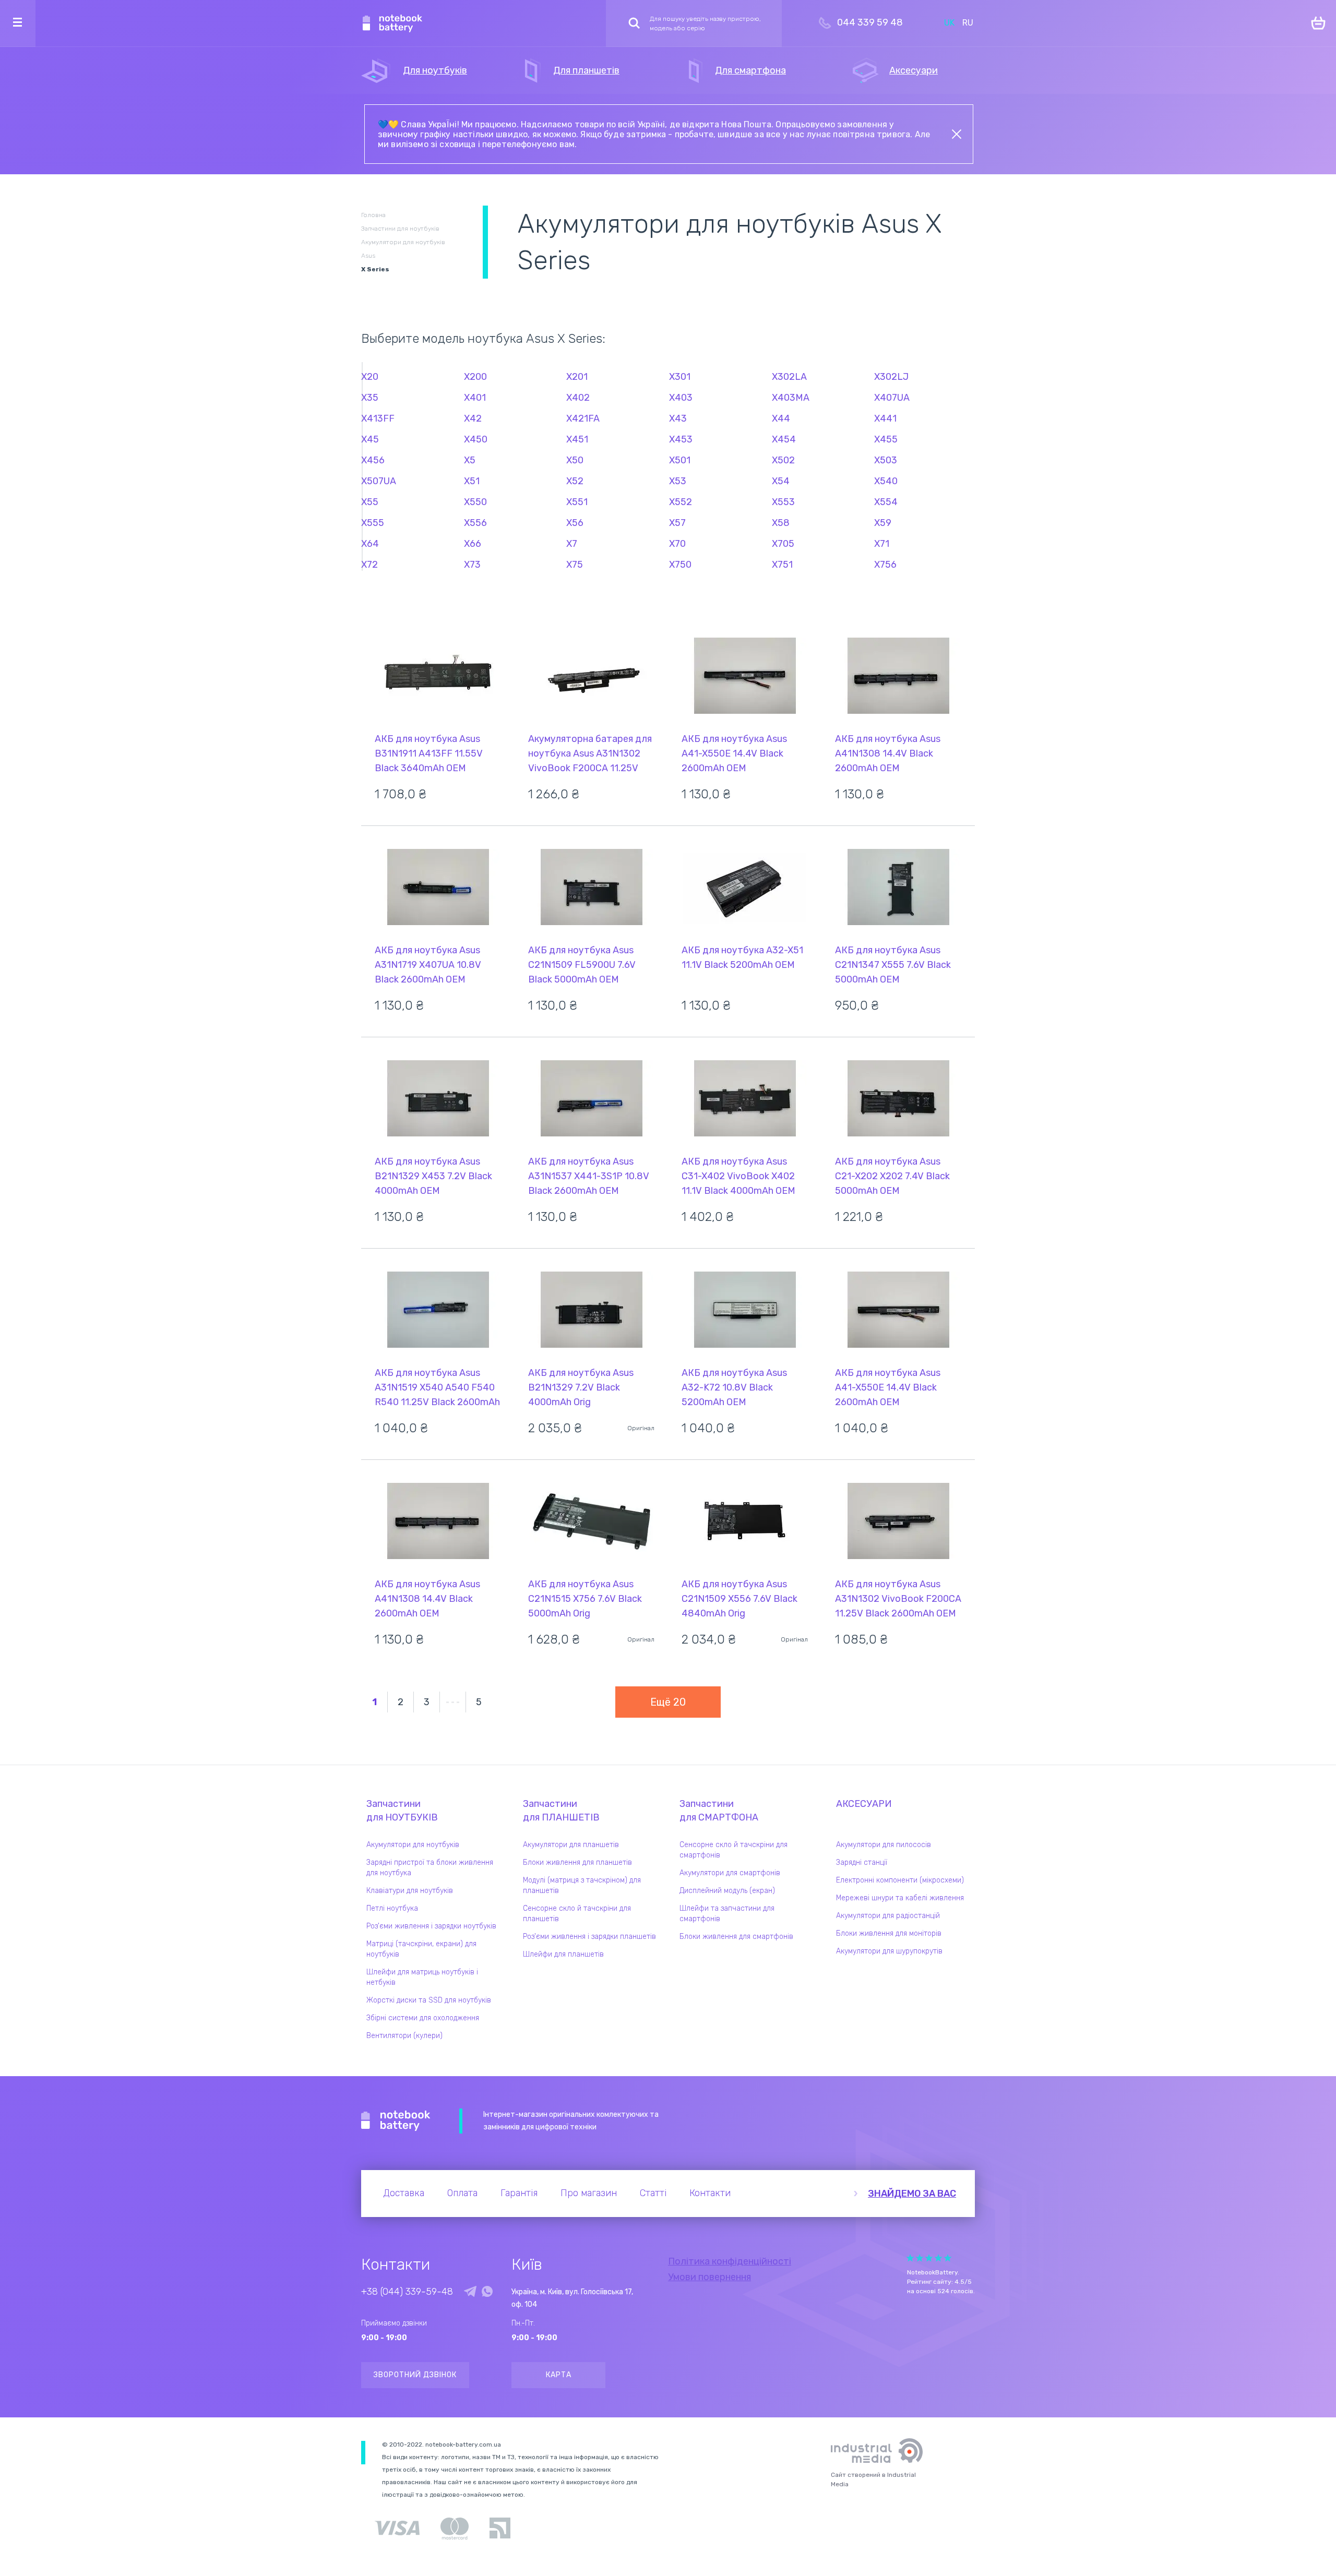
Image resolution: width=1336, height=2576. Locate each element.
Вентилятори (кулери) (404, 2036)
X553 (783, 502)
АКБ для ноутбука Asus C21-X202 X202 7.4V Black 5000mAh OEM (892, 1176)
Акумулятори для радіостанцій (888, 1916)
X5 (470, 460)
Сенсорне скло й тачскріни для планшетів (577, 1914)
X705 (783, 544)
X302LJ (891, 377)
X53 (678, 481)
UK (949, 23)
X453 (681, 439)
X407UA (892, 398)
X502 (783, 460)
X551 (577, 502)
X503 (886, 460)
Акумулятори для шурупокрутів (889, 1951)
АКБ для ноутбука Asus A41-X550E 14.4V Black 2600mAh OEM (734, 753)
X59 (883, 523)
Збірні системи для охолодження (423, 2018)
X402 (578, 398)
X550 (475, 502)
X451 (577, 439)
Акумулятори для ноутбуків (413, 1845)
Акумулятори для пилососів (884, 1845)
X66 (473, 544)
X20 (370, 377)
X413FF (378, 418)
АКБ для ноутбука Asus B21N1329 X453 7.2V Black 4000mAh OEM (433, 1176)
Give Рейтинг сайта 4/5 (938, 2258)
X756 (885, 565)
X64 (370, 544)
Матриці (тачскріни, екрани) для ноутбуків (421, 1949)
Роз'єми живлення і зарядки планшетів (589, 1937)
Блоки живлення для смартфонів (736, 1937)
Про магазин (589, 2193)
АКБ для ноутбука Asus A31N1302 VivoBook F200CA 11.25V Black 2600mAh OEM (898, 1599)
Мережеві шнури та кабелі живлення (900, 1898)
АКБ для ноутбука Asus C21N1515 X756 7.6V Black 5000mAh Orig (585, 1599)
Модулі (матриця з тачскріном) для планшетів (582, 1885)
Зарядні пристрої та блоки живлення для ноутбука (430, 1868)
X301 (680, 377)
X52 (575, 481)
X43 (678, 418)
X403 (681, 398)
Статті (653, 2193)
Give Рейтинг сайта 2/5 (920, 2258)
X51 (472, 481)
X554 (886, 502)
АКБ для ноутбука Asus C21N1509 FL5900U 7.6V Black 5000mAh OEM (582, 965)
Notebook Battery (396, 2121)
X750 (680, 565)
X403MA (791, 398)
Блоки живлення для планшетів (577, 1862)
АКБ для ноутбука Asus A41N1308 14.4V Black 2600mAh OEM (888, 753)
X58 (781, 523)
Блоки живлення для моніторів (889, 1933)
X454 (784, 439)
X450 (476, 439)
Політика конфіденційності (730, 2261)
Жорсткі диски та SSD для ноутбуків (429, 2000)
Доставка (404, 2193)
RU (968, 23)
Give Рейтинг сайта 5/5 (948, 2258)
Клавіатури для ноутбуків (410, 1891)
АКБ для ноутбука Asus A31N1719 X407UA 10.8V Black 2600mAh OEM (428, 965)
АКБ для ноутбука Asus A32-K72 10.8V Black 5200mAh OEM (734, 1387)
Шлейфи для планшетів (563, 1954)
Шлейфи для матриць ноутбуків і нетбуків (422, 1977)
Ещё (668, 1702)
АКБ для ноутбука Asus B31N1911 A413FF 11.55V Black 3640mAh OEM (429, 753)
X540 (886, 481)
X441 (885, 418)
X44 (781, 418)
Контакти (710, 2193)
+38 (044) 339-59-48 (407, 2292)
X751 (782, 565)
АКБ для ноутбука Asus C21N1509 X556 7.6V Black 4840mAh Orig (739, 1599)
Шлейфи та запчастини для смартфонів (727, 1914)
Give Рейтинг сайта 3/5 (929, 2258)
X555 (373, 523)
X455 (886, 439)
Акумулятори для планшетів (571, 1845)
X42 (473, 418)
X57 (677, 523)
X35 (370, 398)
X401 (475, 398)
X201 (577, 377)
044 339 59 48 (870, 22)
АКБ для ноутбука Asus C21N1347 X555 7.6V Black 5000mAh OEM (893, 965)
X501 (680, 460)
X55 (370, 502)
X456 (373, 460)
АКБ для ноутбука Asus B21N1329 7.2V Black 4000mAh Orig (581, 1387)
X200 (475, 377)
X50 (575, 460)
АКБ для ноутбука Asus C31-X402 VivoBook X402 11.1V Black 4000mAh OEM (738, 1176)
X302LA (789, 377)
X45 (370, 439)
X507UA (379, 481)
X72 (369, 565)
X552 (681, 502)
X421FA (583, 418)
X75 (575, 565)
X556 (475, 523)
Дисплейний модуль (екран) (727, 1891)
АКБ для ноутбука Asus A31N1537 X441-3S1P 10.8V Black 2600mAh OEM (589, 1176)
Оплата (462, 2193)
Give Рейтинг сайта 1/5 (910, 2258)
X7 (572, 544)
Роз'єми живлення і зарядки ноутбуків (431, 1926)
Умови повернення (709, 2277)
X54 (781, 481)
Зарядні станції (862, 1862)
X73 (472, 565)
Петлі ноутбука (392, 1908)
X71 (882, 544)
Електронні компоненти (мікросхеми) (900, 1880)
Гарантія (519, 2193)
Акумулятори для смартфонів (730, 1873)
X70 (677, 544)
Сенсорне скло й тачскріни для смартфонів (733, 1850)
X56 (575, 523)
